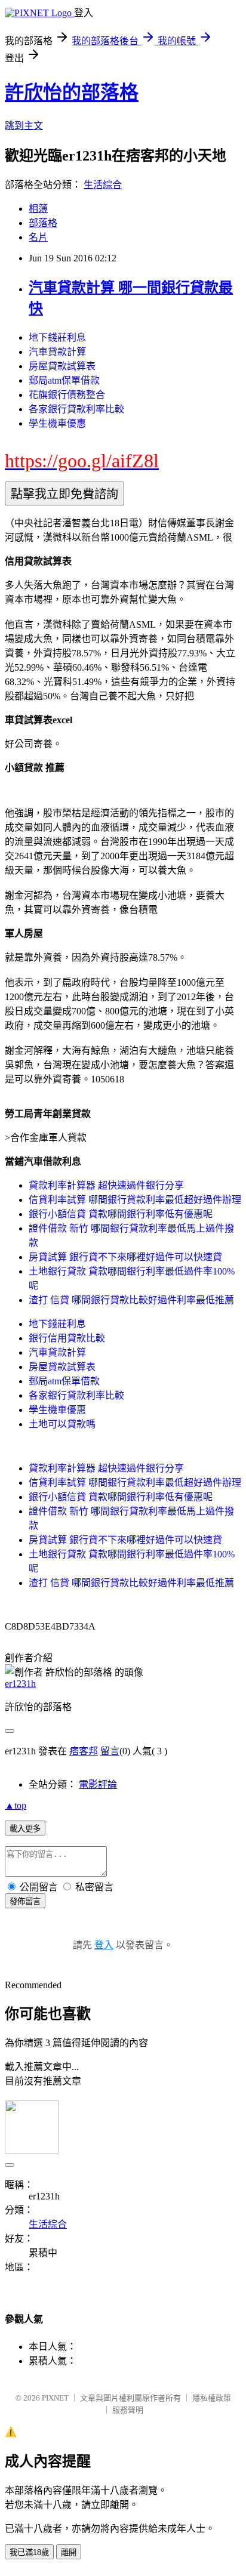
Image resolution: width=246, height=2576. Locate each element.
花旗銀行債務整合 (67, 395)
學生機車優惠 (57, 423)
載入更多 (25, 1829)
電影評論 (98, 1784)
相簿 (38, 209)
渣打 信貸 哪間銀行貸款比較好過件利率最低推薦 (131, 1300)
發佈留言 (25, 1901)
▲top (16, 1805)
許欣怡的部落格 (72, 92)
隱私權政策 (212, 2398)
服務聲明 (128, 2410)
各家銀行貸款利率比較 (76, 409)
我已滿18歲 (29, 2552)
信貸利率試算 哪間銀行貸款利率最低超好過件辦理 (135, 1200)
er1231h (20, 1684)
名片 (38, 237)
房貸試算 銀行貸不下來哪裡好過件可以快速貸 (125, 1257)
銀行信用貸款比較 (67, 1338)
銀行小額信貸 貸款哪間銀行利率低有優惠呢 (121, 1214)
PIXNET (55, 2398)
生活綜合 (103, 185)
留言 (110, 1751)
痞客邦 (84, 1751)
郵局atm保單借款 (64, 380)
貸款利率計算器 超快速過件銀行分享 (106, 1185)
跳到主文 (24, 126)
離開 (69, 2552)
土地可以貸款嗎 (62, 1424)
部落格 (43, 223)
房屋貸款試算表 (62, 366)
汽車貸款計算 (57, 352)
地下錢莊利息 (57, 337)
